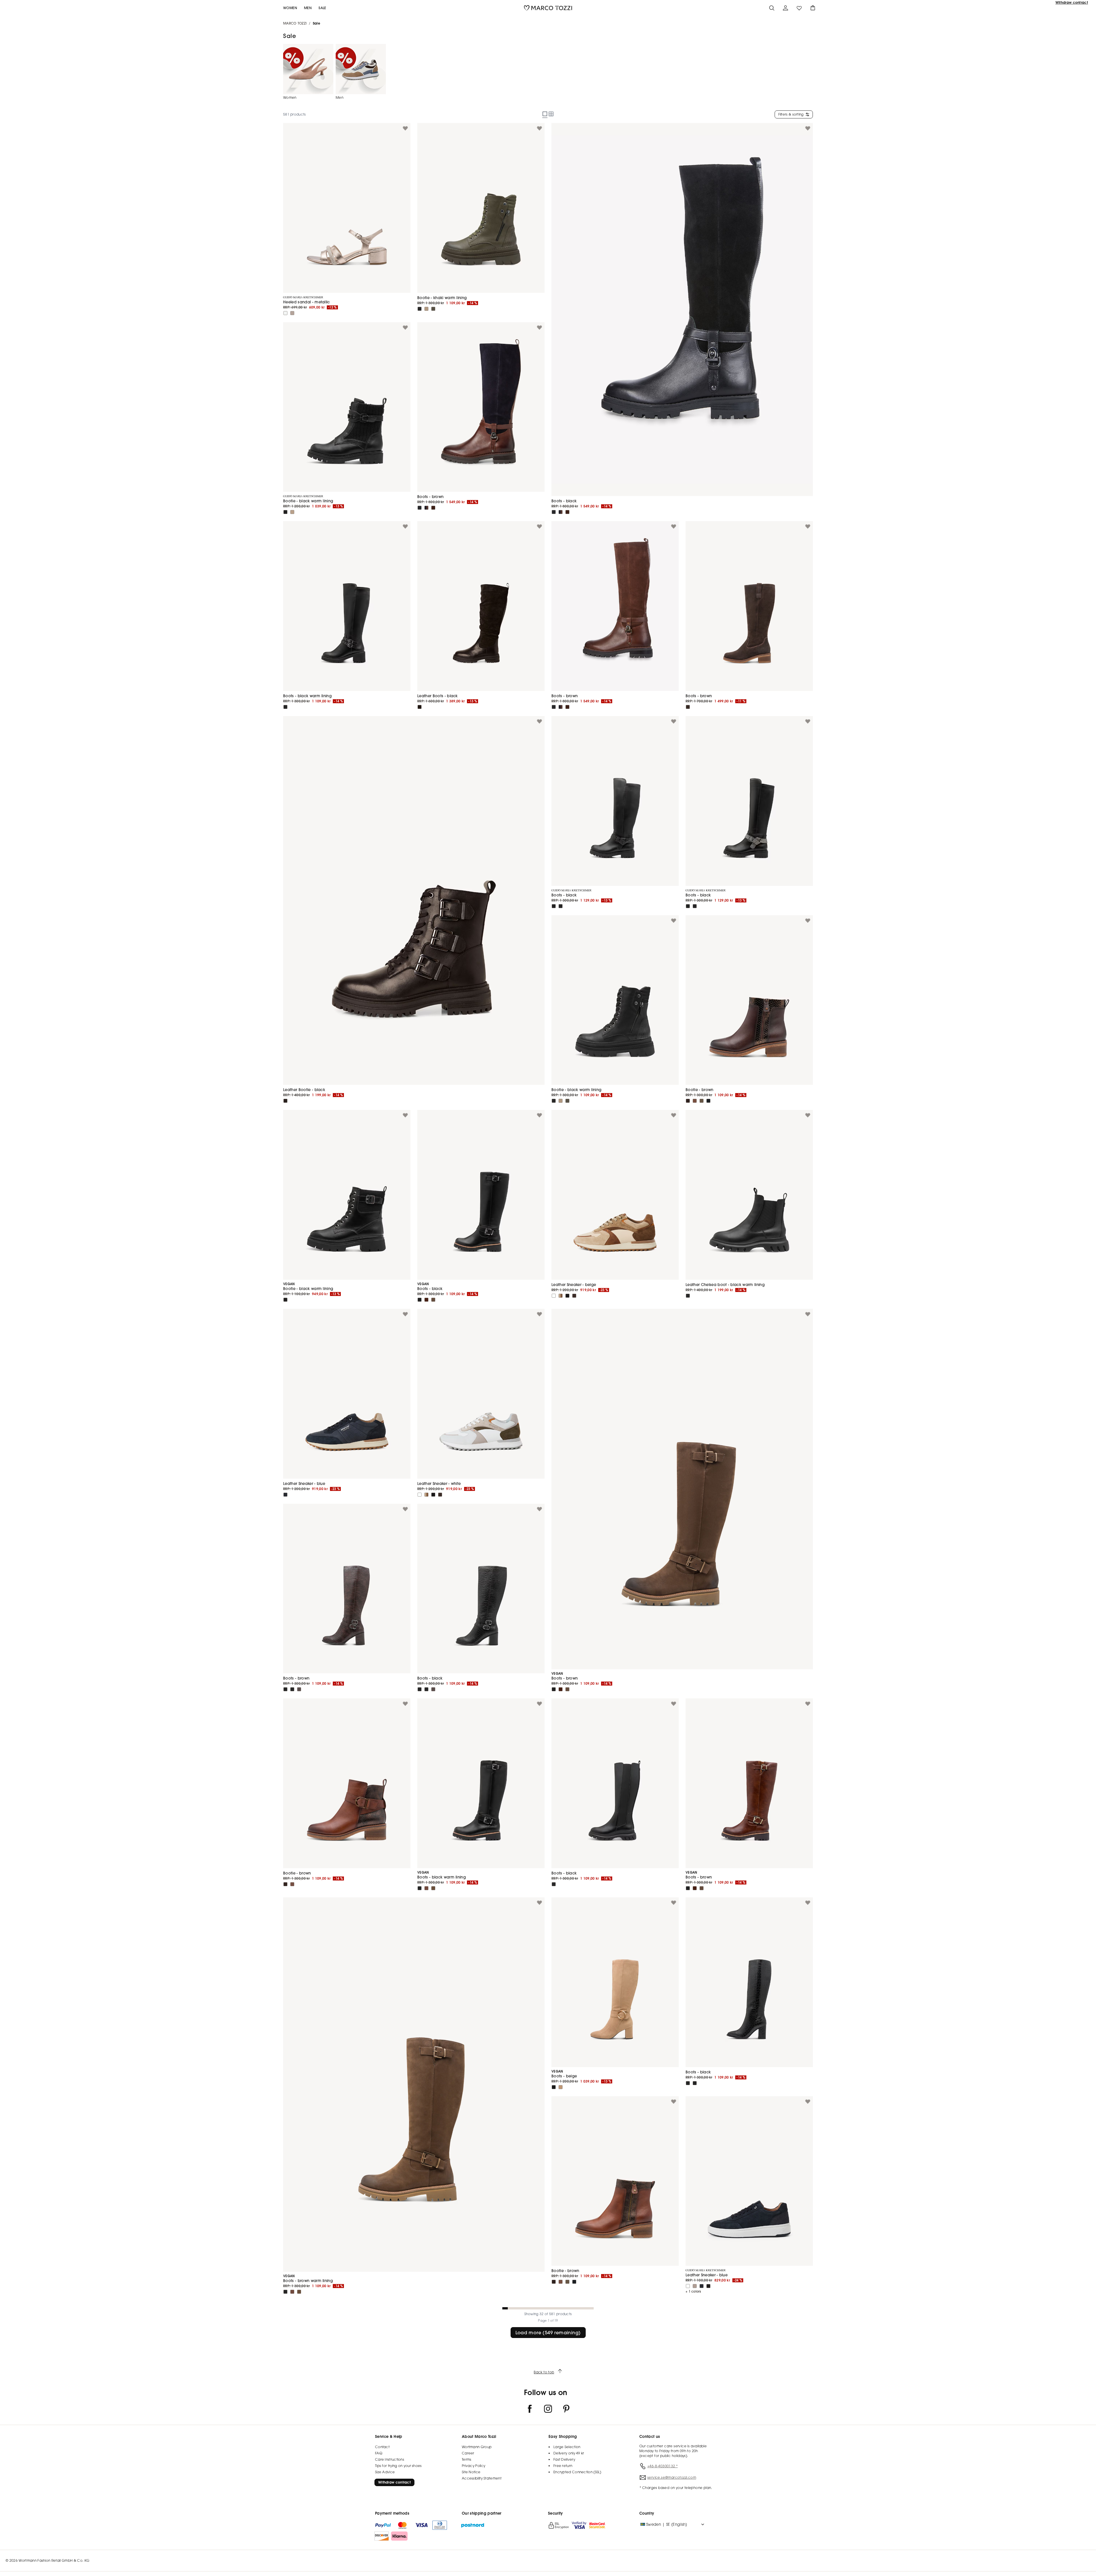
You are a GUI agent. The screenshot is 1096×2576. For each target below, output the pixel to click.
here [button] (507, 1309)
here (564, 1305)
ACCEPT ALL (548, 1320)
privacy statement (601, 1309)
